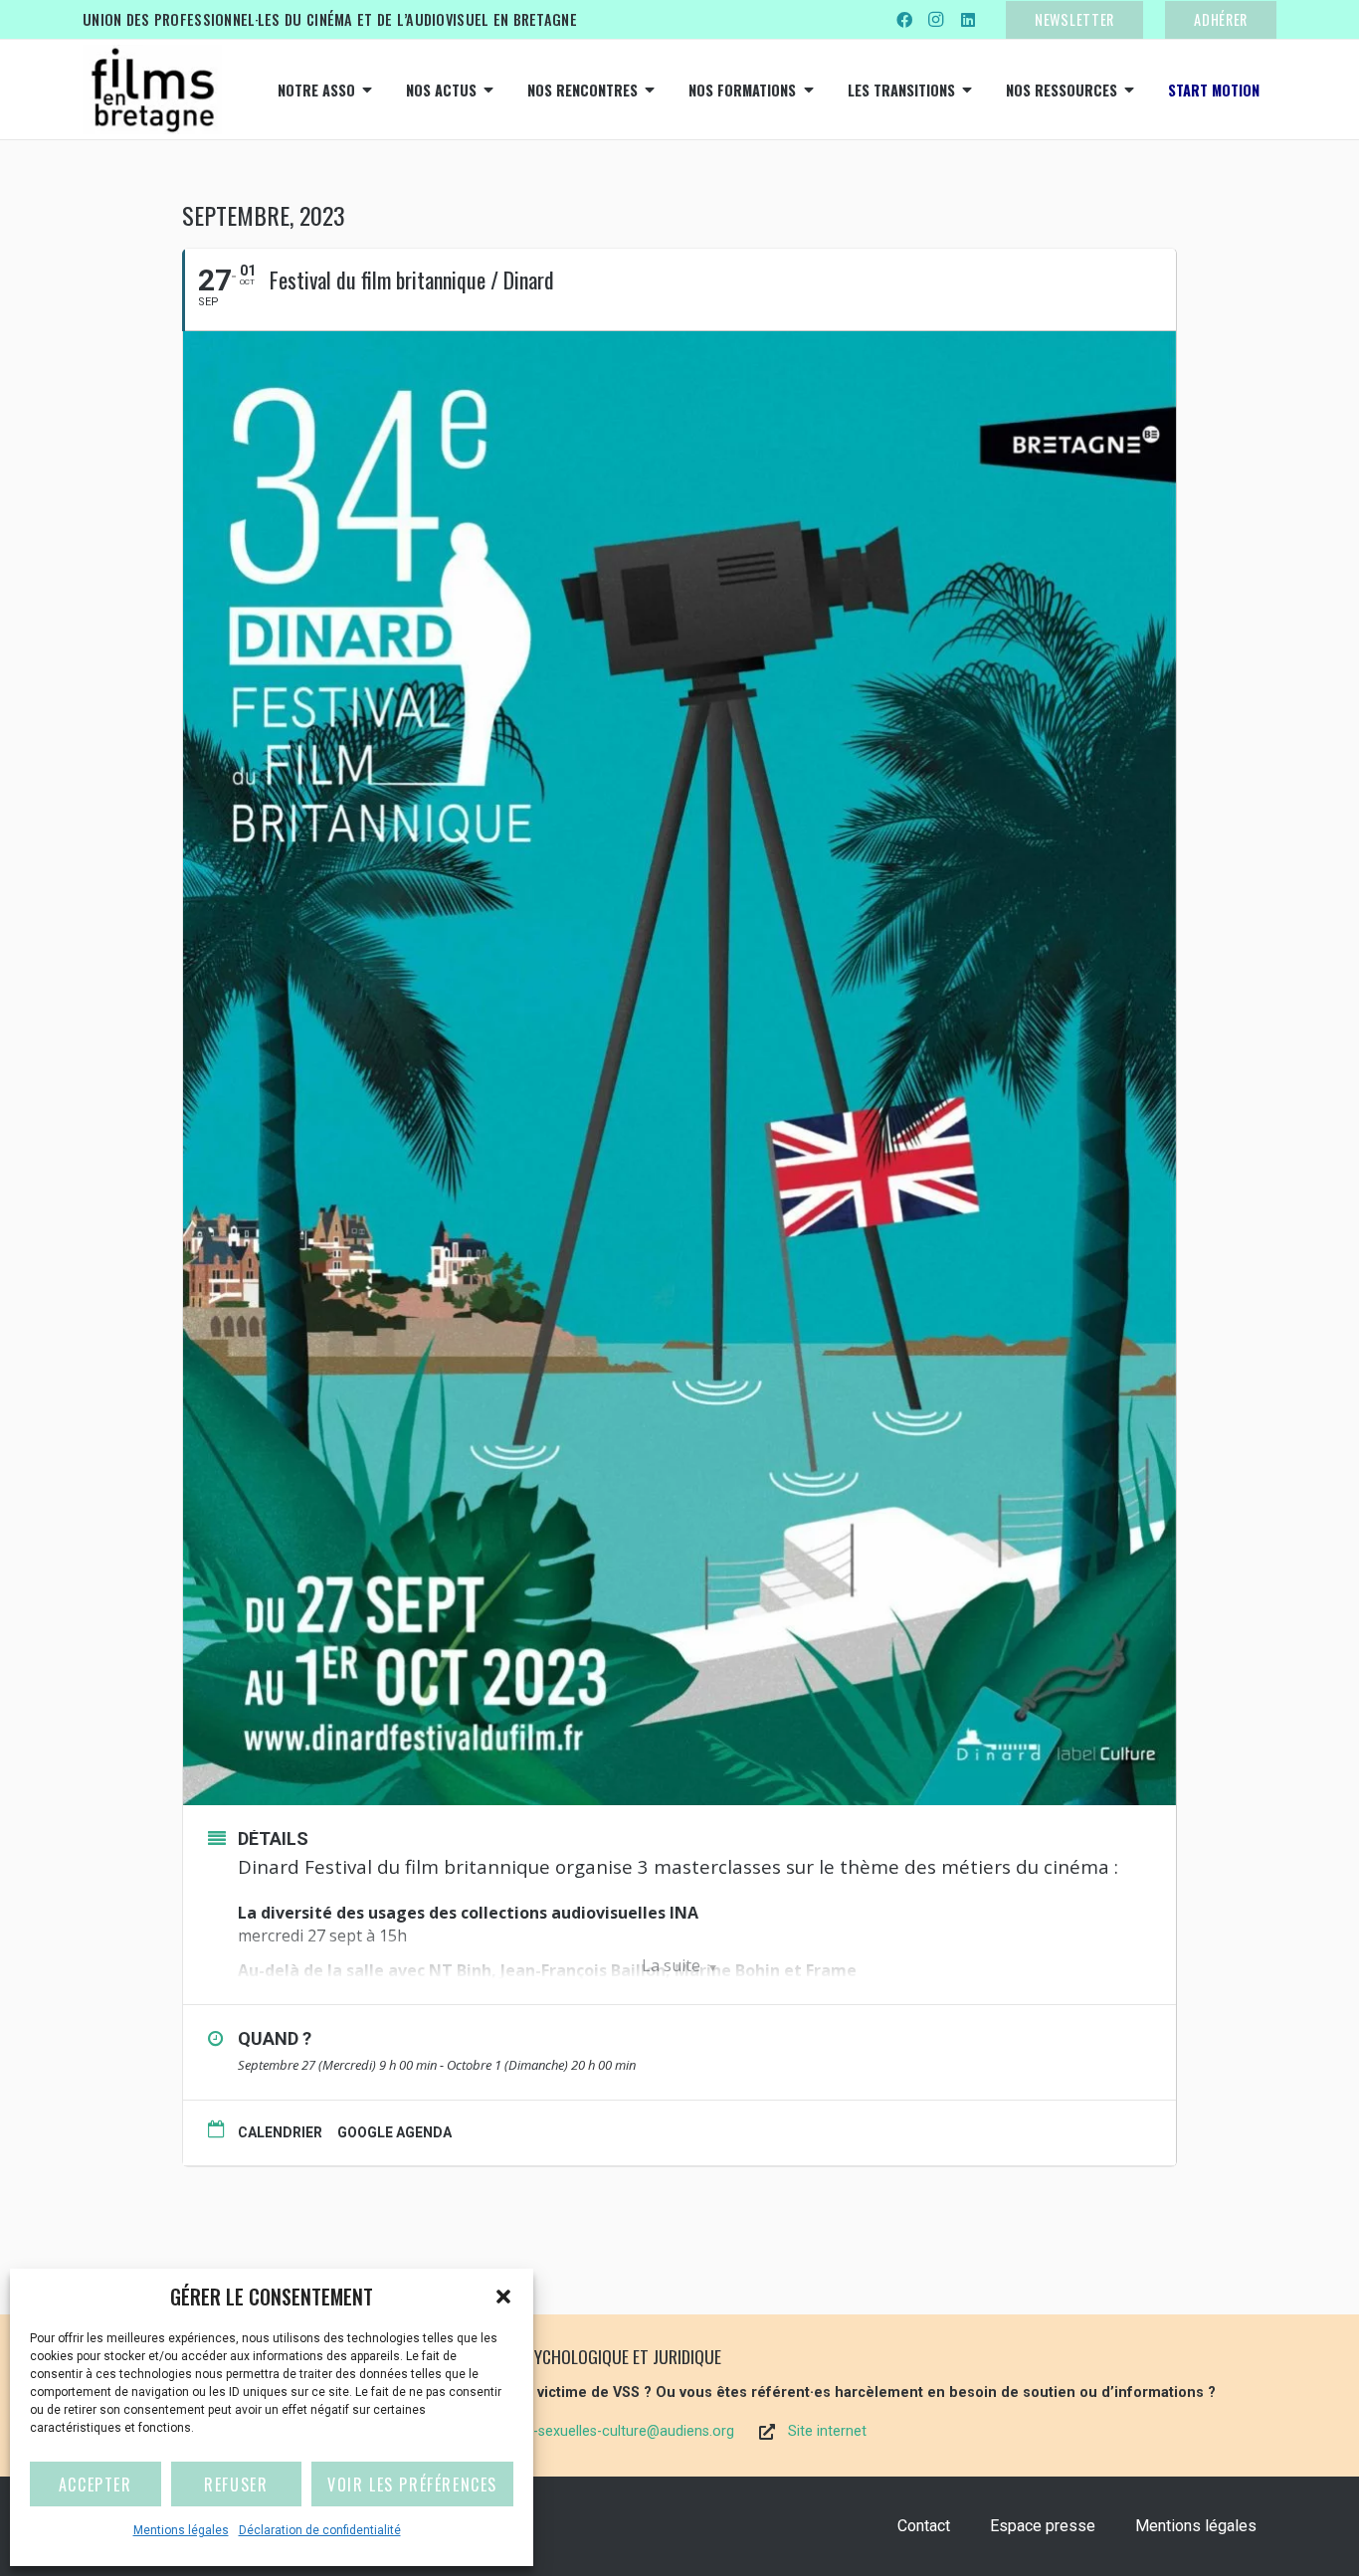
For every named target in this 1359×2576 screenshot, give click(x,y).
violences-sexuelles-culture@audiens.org (603, 2431)
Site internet (827, 2431)
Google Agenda (394, 2132)
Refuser (236, 2484)
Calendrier (280, 2132)
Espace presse (1043, 2526)
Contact (924, 2526)
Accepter (96, 2484)
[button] (503, 2297)
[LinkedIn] (968, 20)
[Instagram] (936, 20)
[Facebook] (904, 20)
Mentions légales (181, 2530)
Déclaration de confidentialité (320, 2530)
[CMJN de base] (152, 90)
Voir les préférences (412, 2484)
